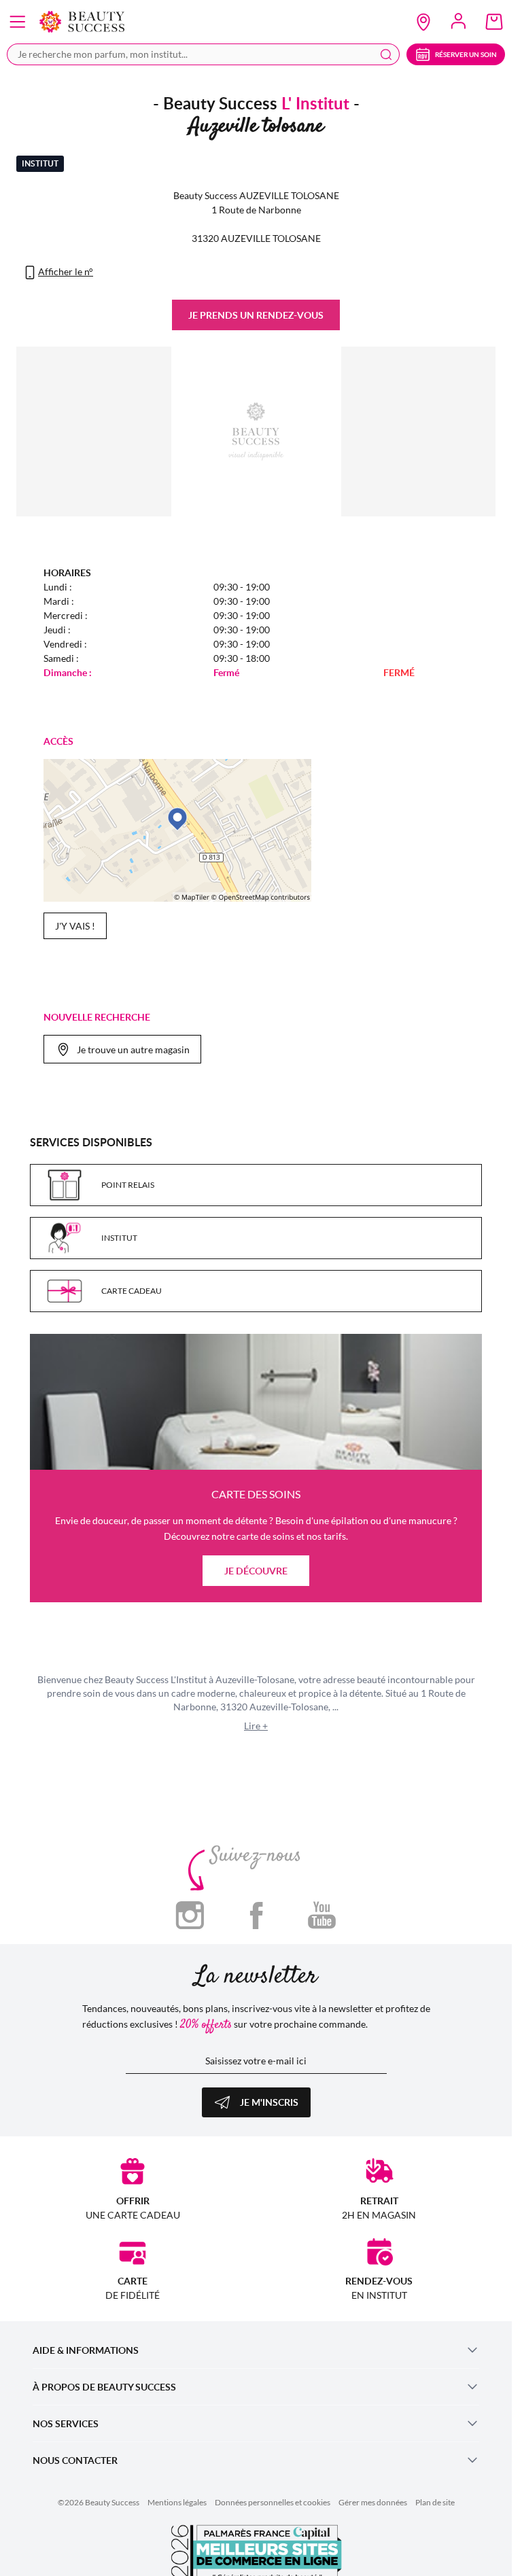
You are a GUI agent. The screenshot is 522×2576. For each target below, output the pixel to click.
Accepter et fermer (323, 593)
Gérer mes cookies (187, 593)
